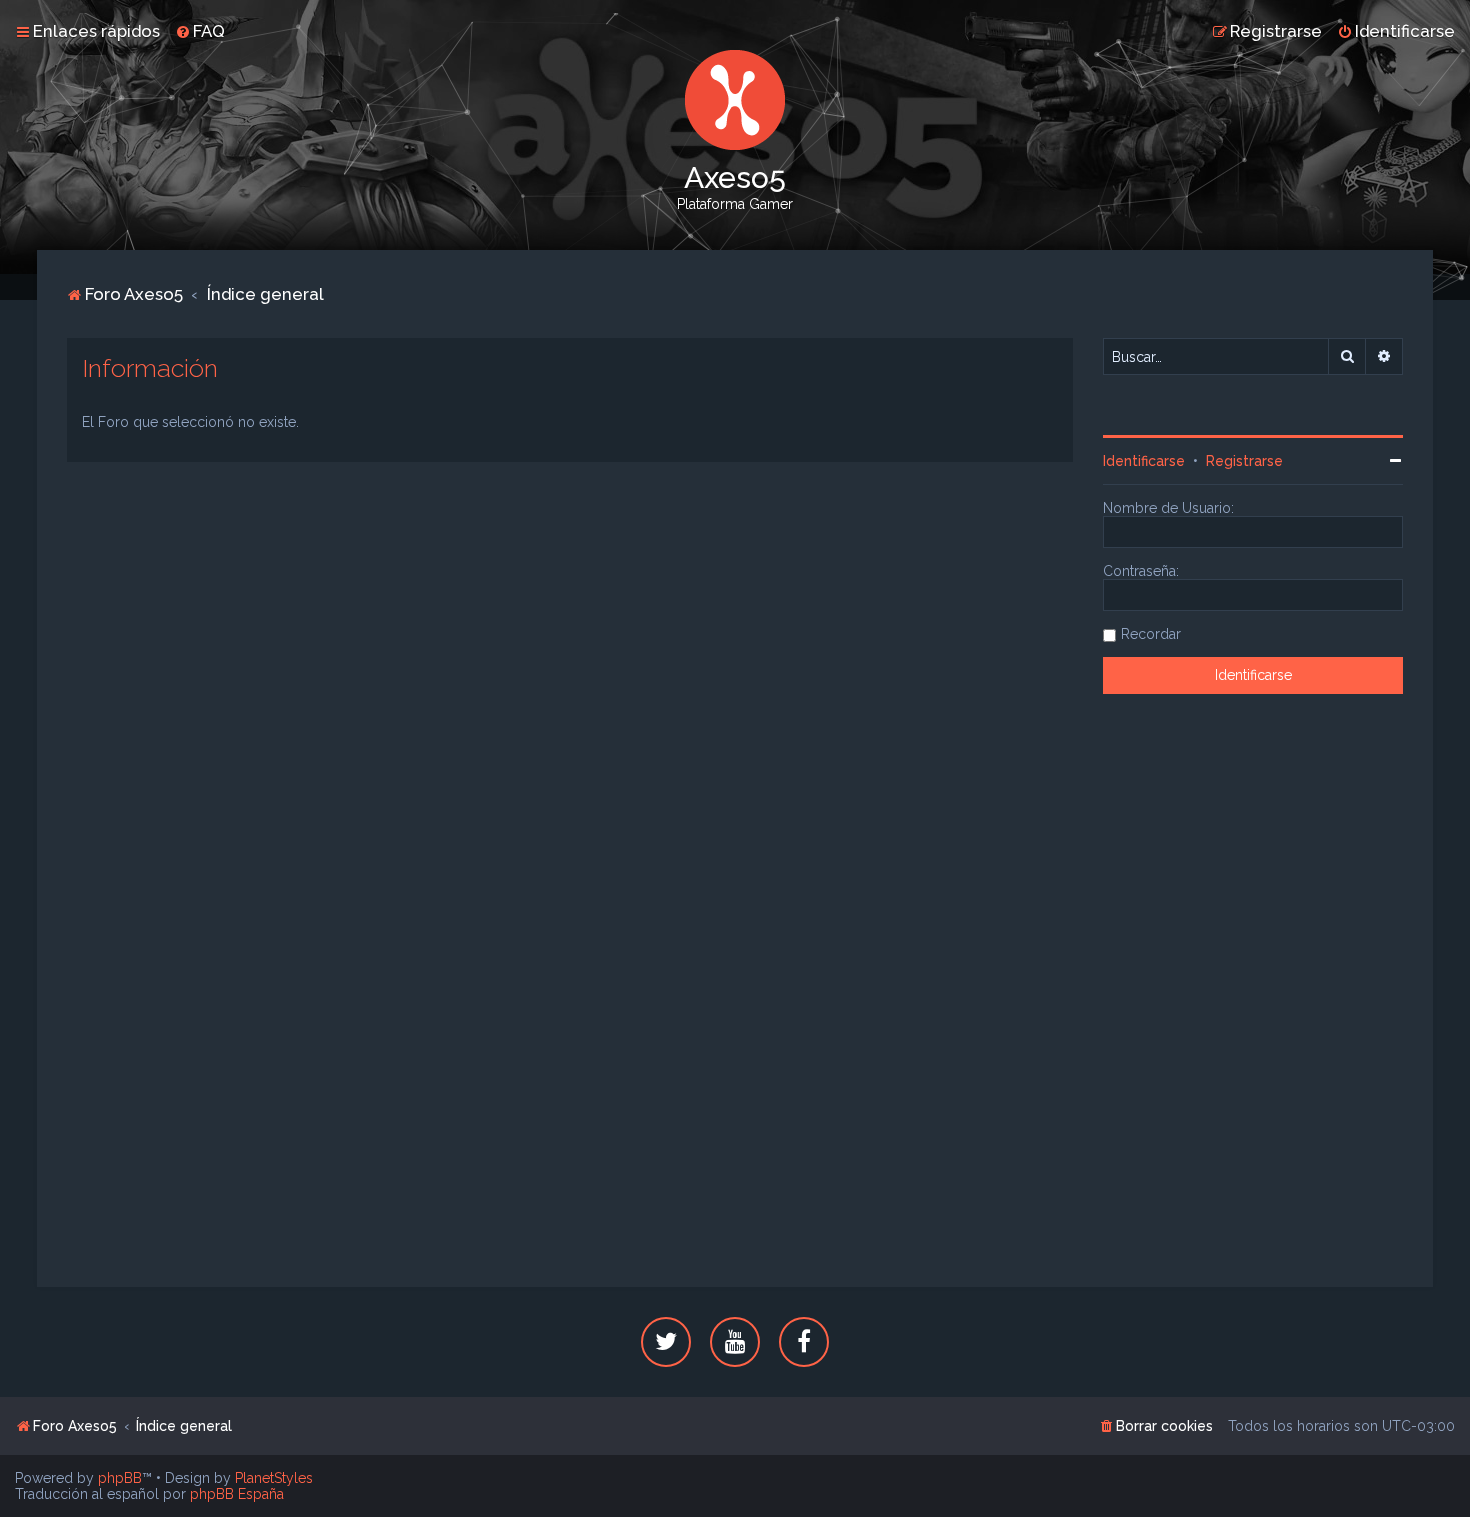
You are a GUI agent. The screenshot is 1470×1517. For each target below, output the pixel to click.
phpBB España (237, 1494)
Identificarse (1144, 461)
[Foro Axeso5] (735, 100)
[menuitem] (200, 31)
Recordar (1151, 634)
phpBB (120, 1478)
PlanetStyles (274, 1478)
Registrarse (1244, 461)
